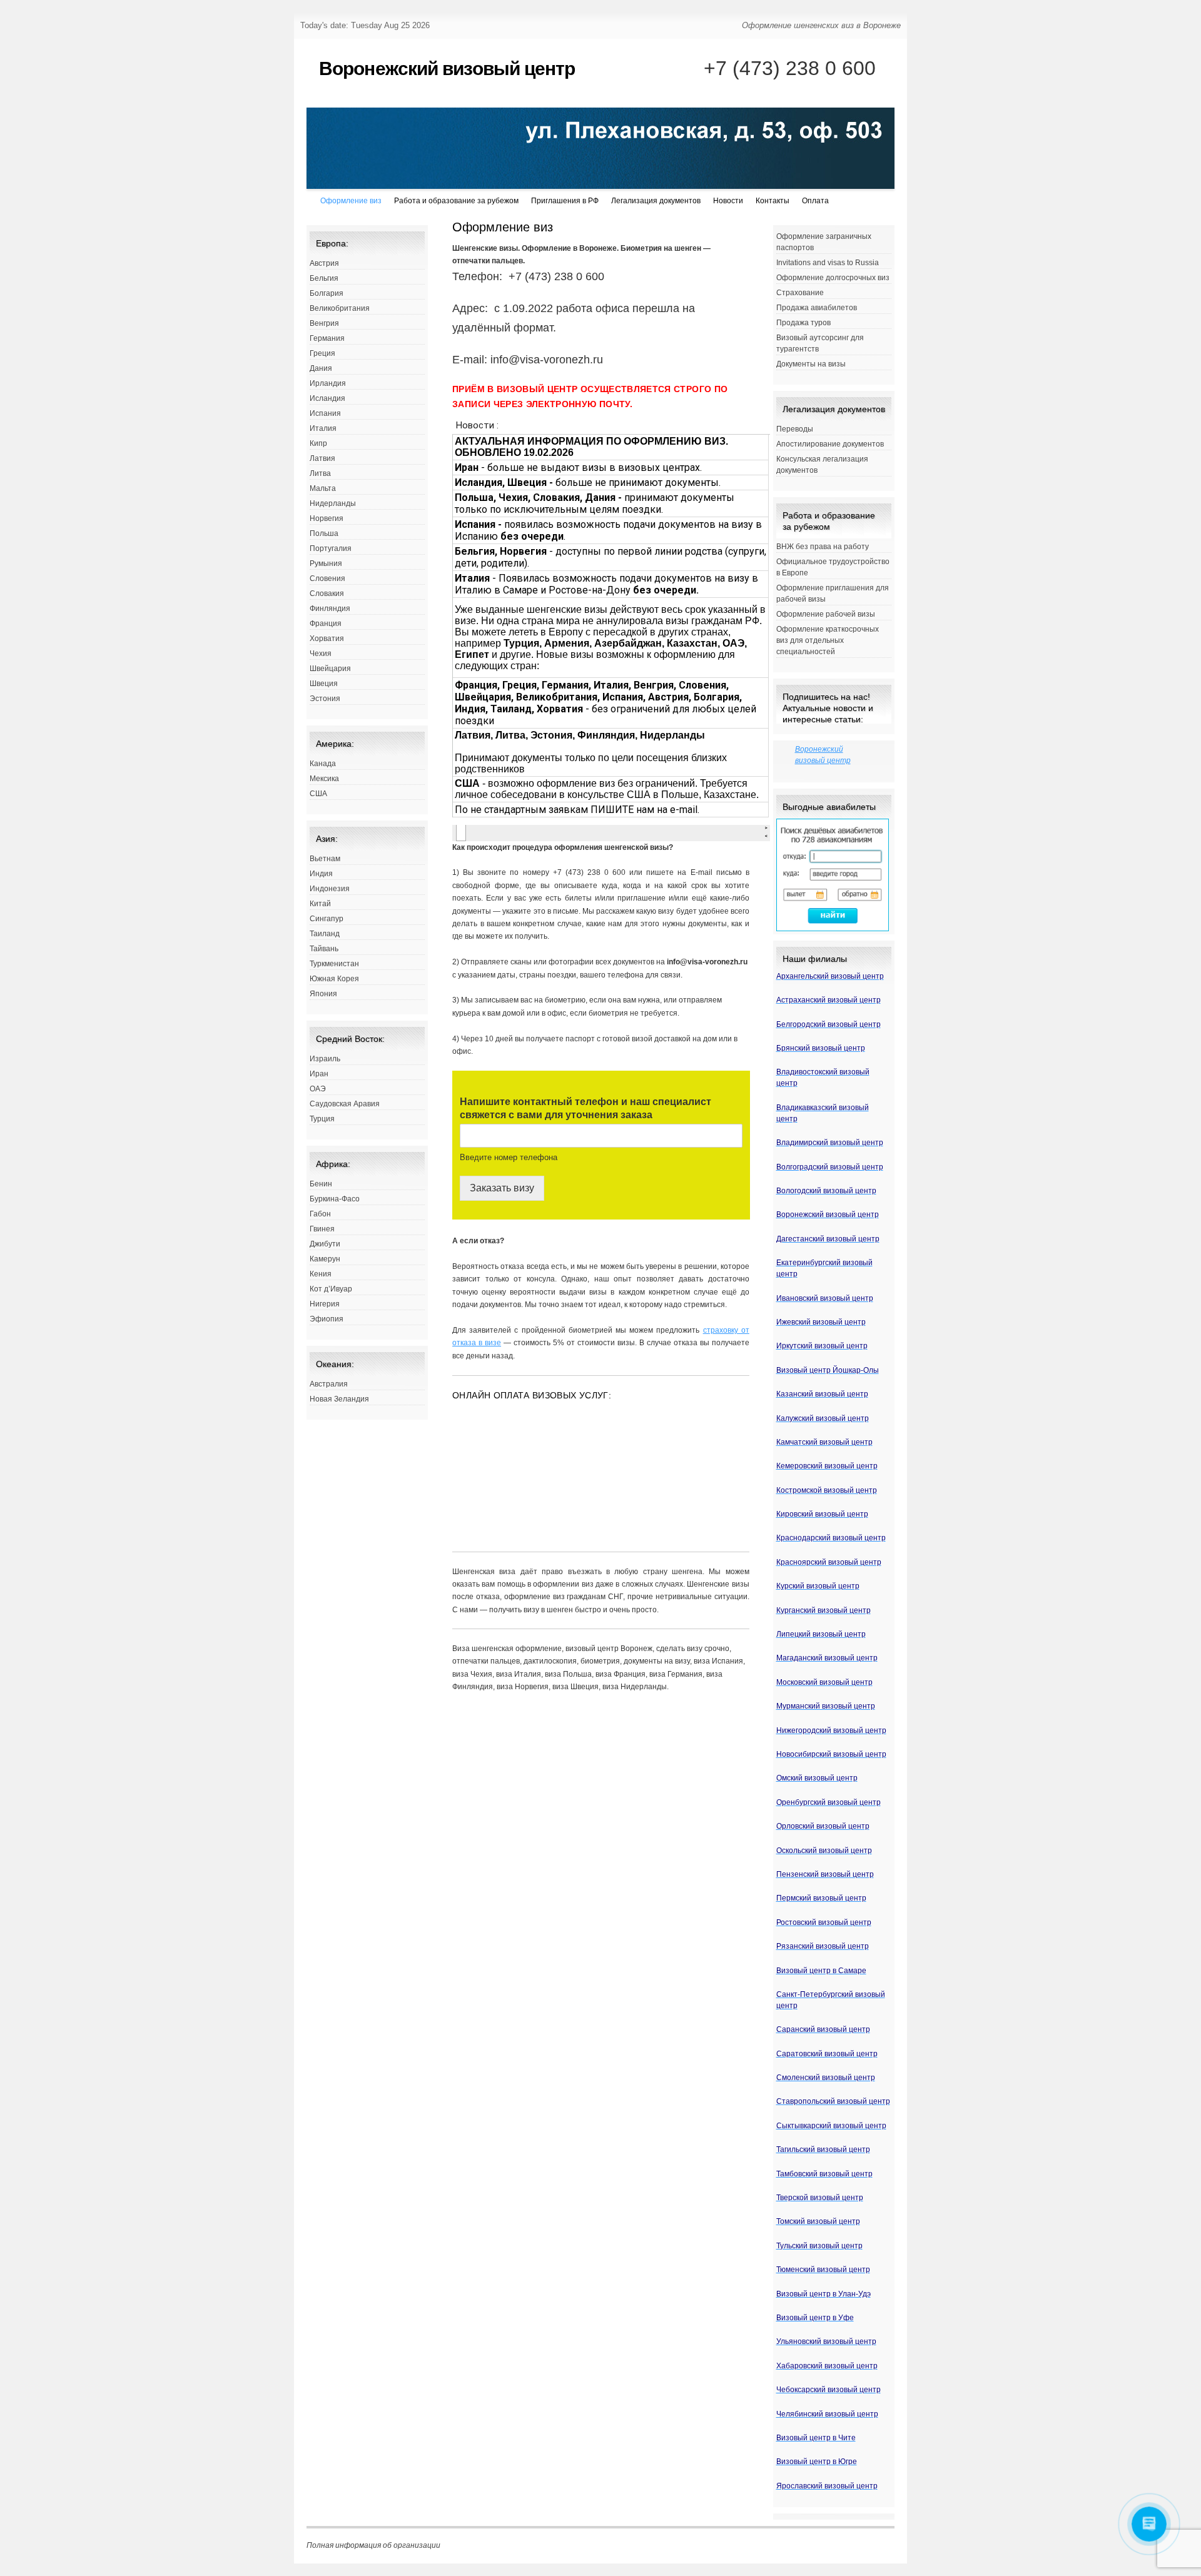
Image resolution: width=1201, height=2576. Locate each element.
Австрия (324, 263)
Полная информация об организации (373, 2545)
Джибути (325, 1244)
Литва (320, 473)
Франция (326, 624)
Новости (728, 201)
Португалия (331, 548)
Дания (321, 368)
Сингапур (327, 919)
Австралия (329, 1384)
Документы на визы (811, 364)
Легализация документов (656, 201)
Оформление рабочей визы (826, 614)
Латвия (322, 458)
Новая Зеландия (339, 1399)
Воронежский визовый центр (447, 68)
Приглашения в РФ (565, 201)
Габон (320, 1214)
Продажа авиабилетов (817, 308)
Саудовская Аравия (345, 1104)
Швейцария (330, 669)
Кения (321, 1274)
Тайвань (324, 949)
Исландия (327, 398)
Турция (322, 1119)
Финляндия (330, 609)
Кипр (318, 443)
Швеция (324, 684)
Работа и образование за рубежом (456, 201)
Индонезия (330, 889)
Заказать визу (502, 1188)
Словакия (327, 593)
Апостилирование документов (830, 444)
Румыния (326, 563)
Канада (323, 764)
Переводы (795, 429)
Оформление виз (351, 201)
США (318, 794)
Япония (323, 994)
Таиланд (325, 934)
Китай (320, 904)
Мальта (323, 488)
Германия (327, 338)
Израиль (325, 1059)
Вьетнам (325, 859)
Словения (327, 578)
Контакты (773, 201)
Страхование (800, 293)
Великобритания (340, 308)
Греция (322, 353)
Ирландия (328, 383)
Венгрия (324, 323)
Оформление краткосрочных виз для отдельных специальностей (828, 640)
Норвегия (327, 518)
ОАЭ (318, 1089)
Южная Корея (334, 979)
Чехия (321, 654)
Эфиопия (327, 1319)
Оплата (815, 201)
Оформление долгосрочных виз (833, 278)
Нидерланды (333, 503)
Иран (319, 1074)
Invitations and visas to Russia (828, 263)
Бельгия (324, 278)
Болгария (327, 293)
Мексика (324, 779)
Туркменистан (334, 964)
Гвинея (322, 1229)
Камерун (325, 1259)
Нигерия (325, 1304)
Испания (325, 413)
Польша (324, 533)
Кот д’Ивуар (331, 1289)
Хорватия (327, 639)
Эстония (325, 699)
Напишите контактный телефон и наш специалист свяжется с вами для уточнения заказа (585, 1108)
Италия (323, 428)
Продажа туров (803, 323)
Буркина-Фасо (335, 1199)
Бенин (321, 1184)
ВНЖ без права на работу (823, 547)
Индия (321, 874)
